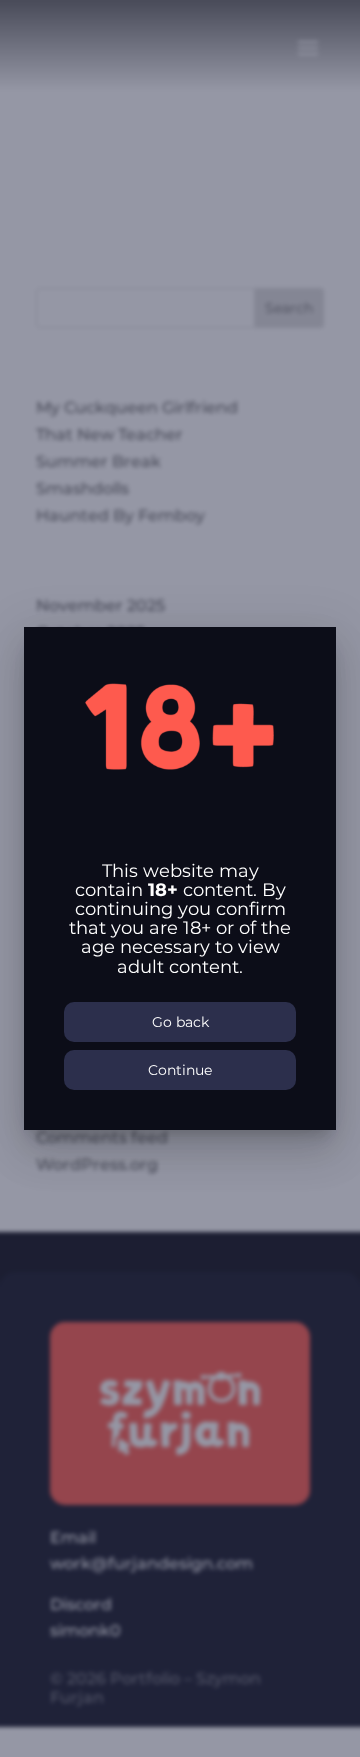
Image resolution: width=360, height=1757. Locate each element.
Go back (180, 1022)
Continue (180, 1070)
